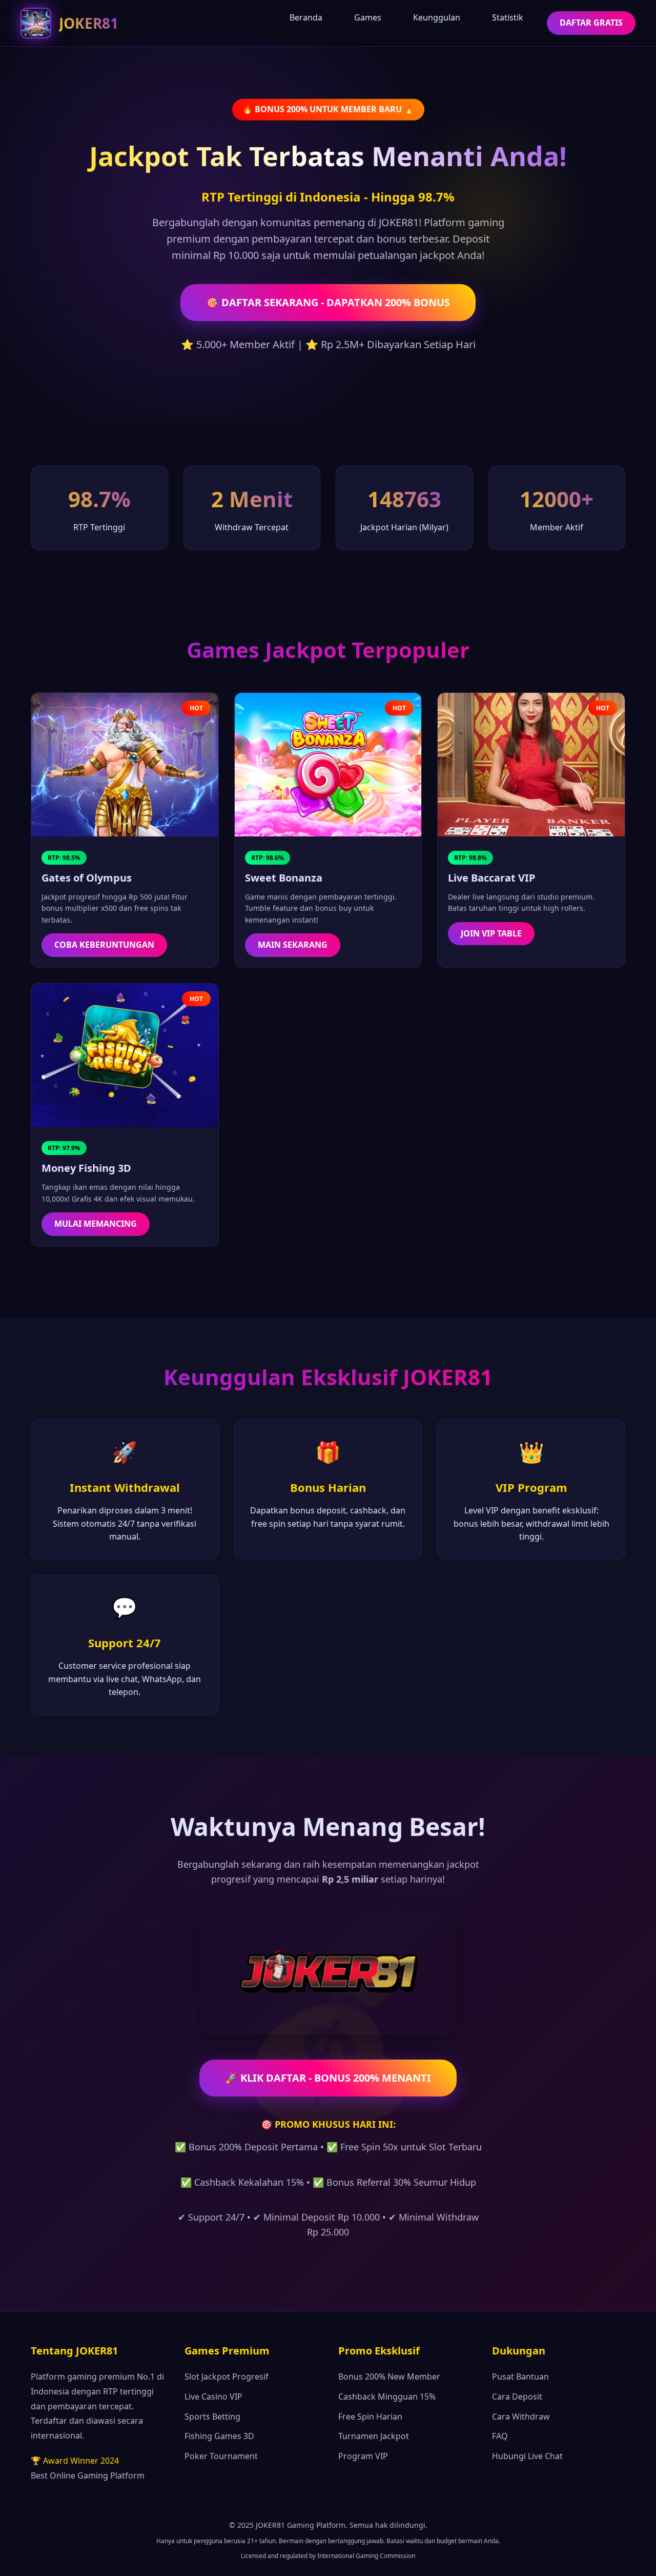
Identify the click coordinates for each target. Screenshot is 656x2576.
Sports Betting (212, 2417)
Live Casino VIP (213, 2397)
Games (368, 17)
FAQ (500, 2436)
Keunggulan (437, 17)
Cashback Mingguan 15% (387, 2397)
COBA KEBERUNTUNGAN (104, 945)
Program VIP (363, 2456)
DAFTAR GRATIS (591, 23)
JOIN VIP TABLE (491, 933)
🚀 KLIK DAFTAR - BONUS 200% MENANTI (328, 2078)
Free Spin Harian (370, 2417)
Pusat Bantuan (520, 2377)
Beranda (306, 17)
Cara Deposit (517, 2397)
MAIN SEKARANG (293, 945)
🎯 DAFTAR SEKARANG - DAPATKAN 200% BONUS (328, 302)
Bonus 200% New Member (389, 2377)
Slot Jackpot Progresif (227, 2377)
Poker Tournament (221, 2456)
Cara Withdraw (521, 2417)
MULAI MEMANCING (96, 1224)
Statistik (508, 17)
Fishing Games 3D (219, 2436)
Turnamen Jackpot (374, 2436)
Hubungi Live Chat (527, 2456)
